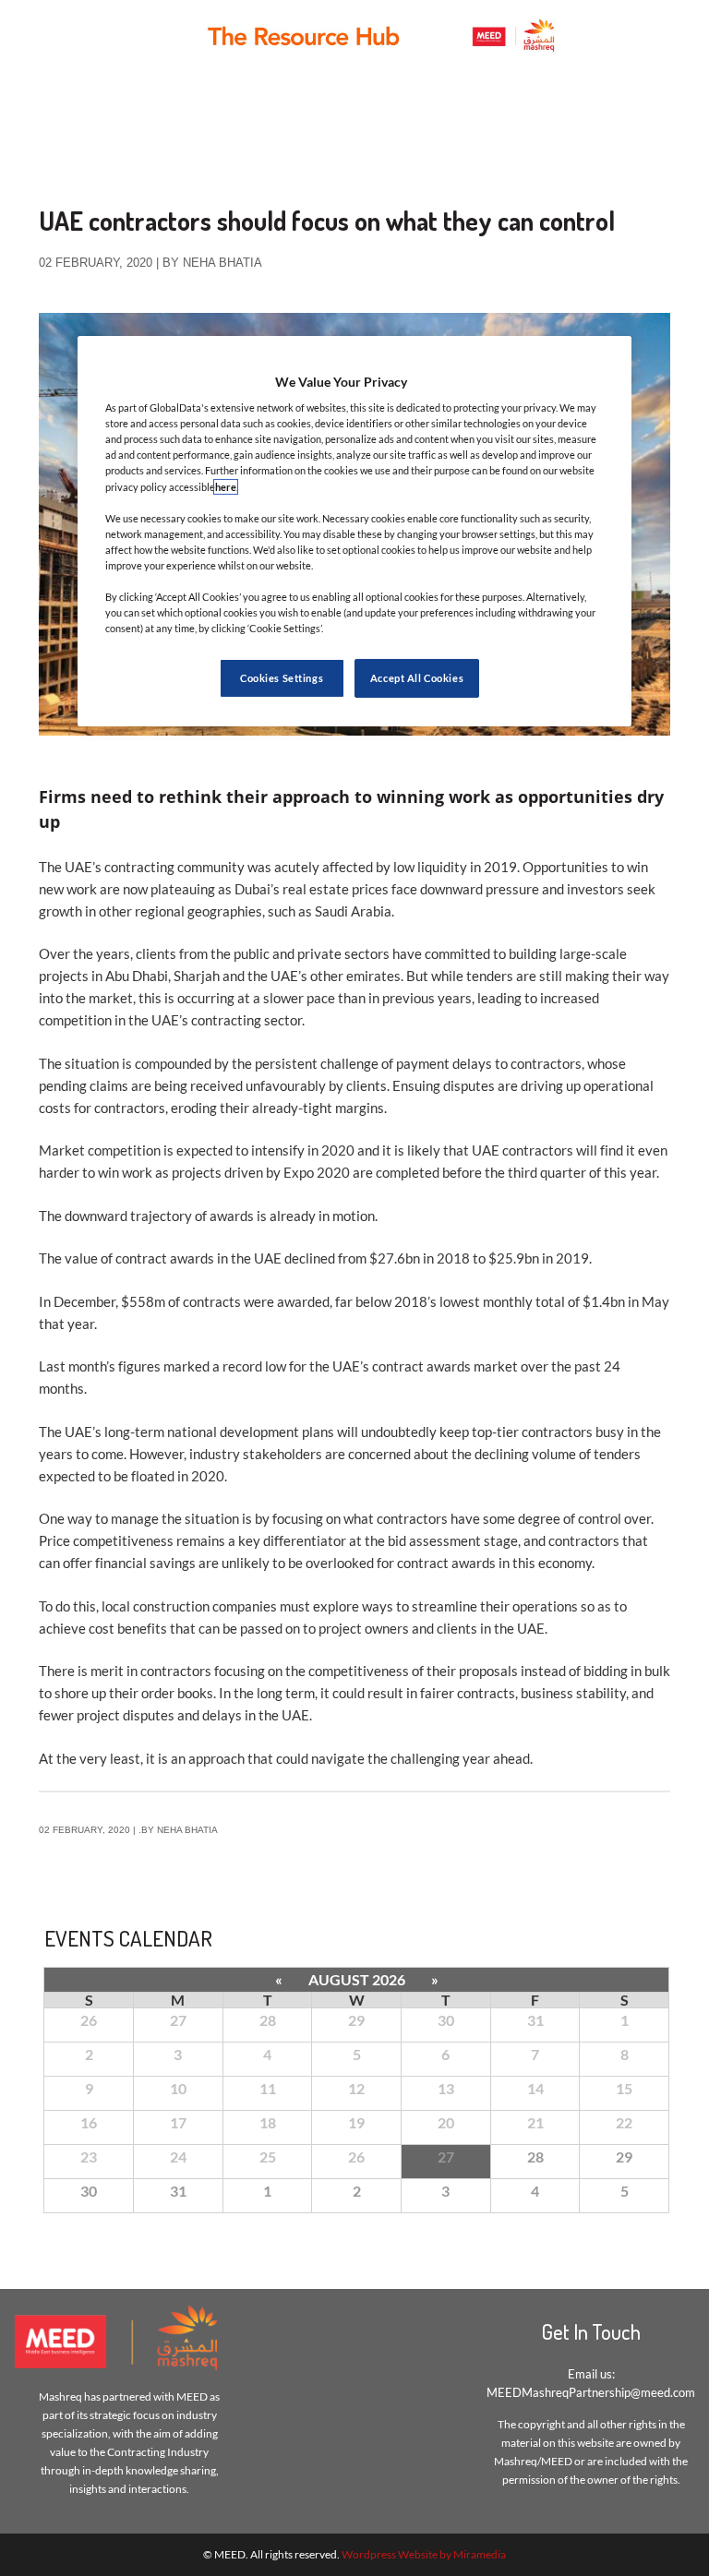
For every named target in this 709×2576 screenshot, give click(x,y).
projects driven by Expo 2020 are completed (307, 1172)
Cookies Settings (282, 678)
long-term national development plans (219, 1432)
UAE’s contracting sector (227, 1020)
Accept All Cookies (417, 678)
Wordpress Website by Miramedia (424, 2554)
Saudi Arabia (353, 911)
